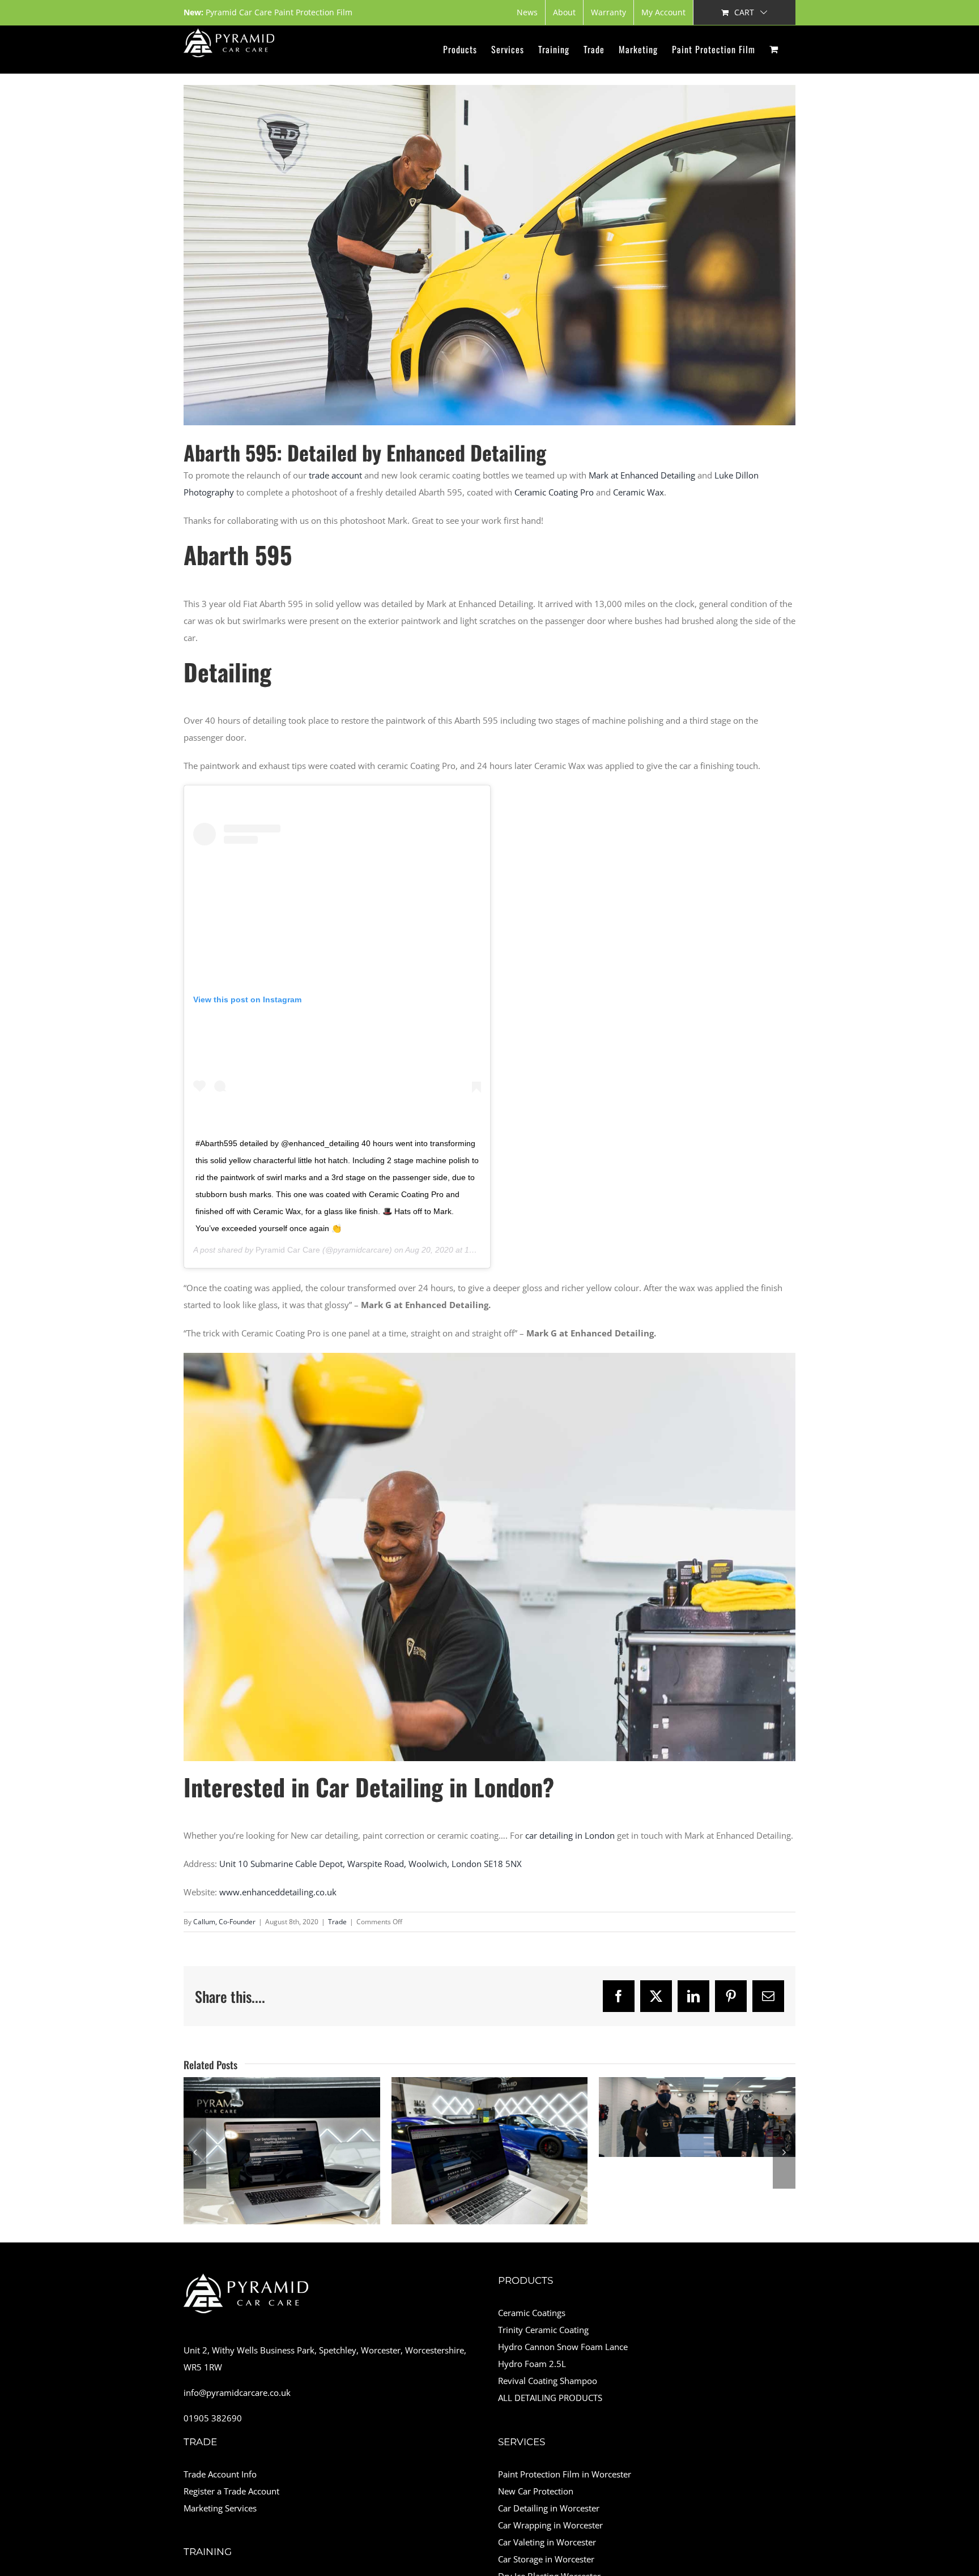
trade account (335, 475)
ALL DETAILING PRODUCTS (550, 2398)
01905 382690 (213, 2418)
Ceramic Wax (639, 492)
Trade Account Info (220, 2474)
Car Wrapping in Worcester (550, 2525)
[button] (195, 2152)
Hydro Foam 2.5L (532, 2364)
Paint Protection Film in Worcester (565, 2474)
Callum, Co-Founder (224, 1922)
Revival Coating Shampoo (548, 2381)
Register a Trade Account (231, 2491)
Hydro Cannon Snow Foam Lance (563, 2347)
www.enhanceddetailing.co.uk (278, 1892)
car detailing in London (570, 1835)
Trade (337, 1922)
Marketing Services (220, 2508)
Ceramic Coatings (532, 2313)
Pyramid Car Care (288, 1250)
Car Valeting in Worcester (547, 2542)
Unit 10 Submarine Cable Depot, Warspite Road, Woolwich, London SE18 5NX (371, 1864)
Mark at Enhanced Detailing (642, 475)
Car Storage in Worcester (546, 2559)
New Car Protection (536, 2491)
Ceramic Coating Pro (554, 492)
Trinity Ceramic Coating (543, 2330)
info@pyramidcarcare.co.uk (237, 2393)
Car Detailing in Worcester (549, 2508)
